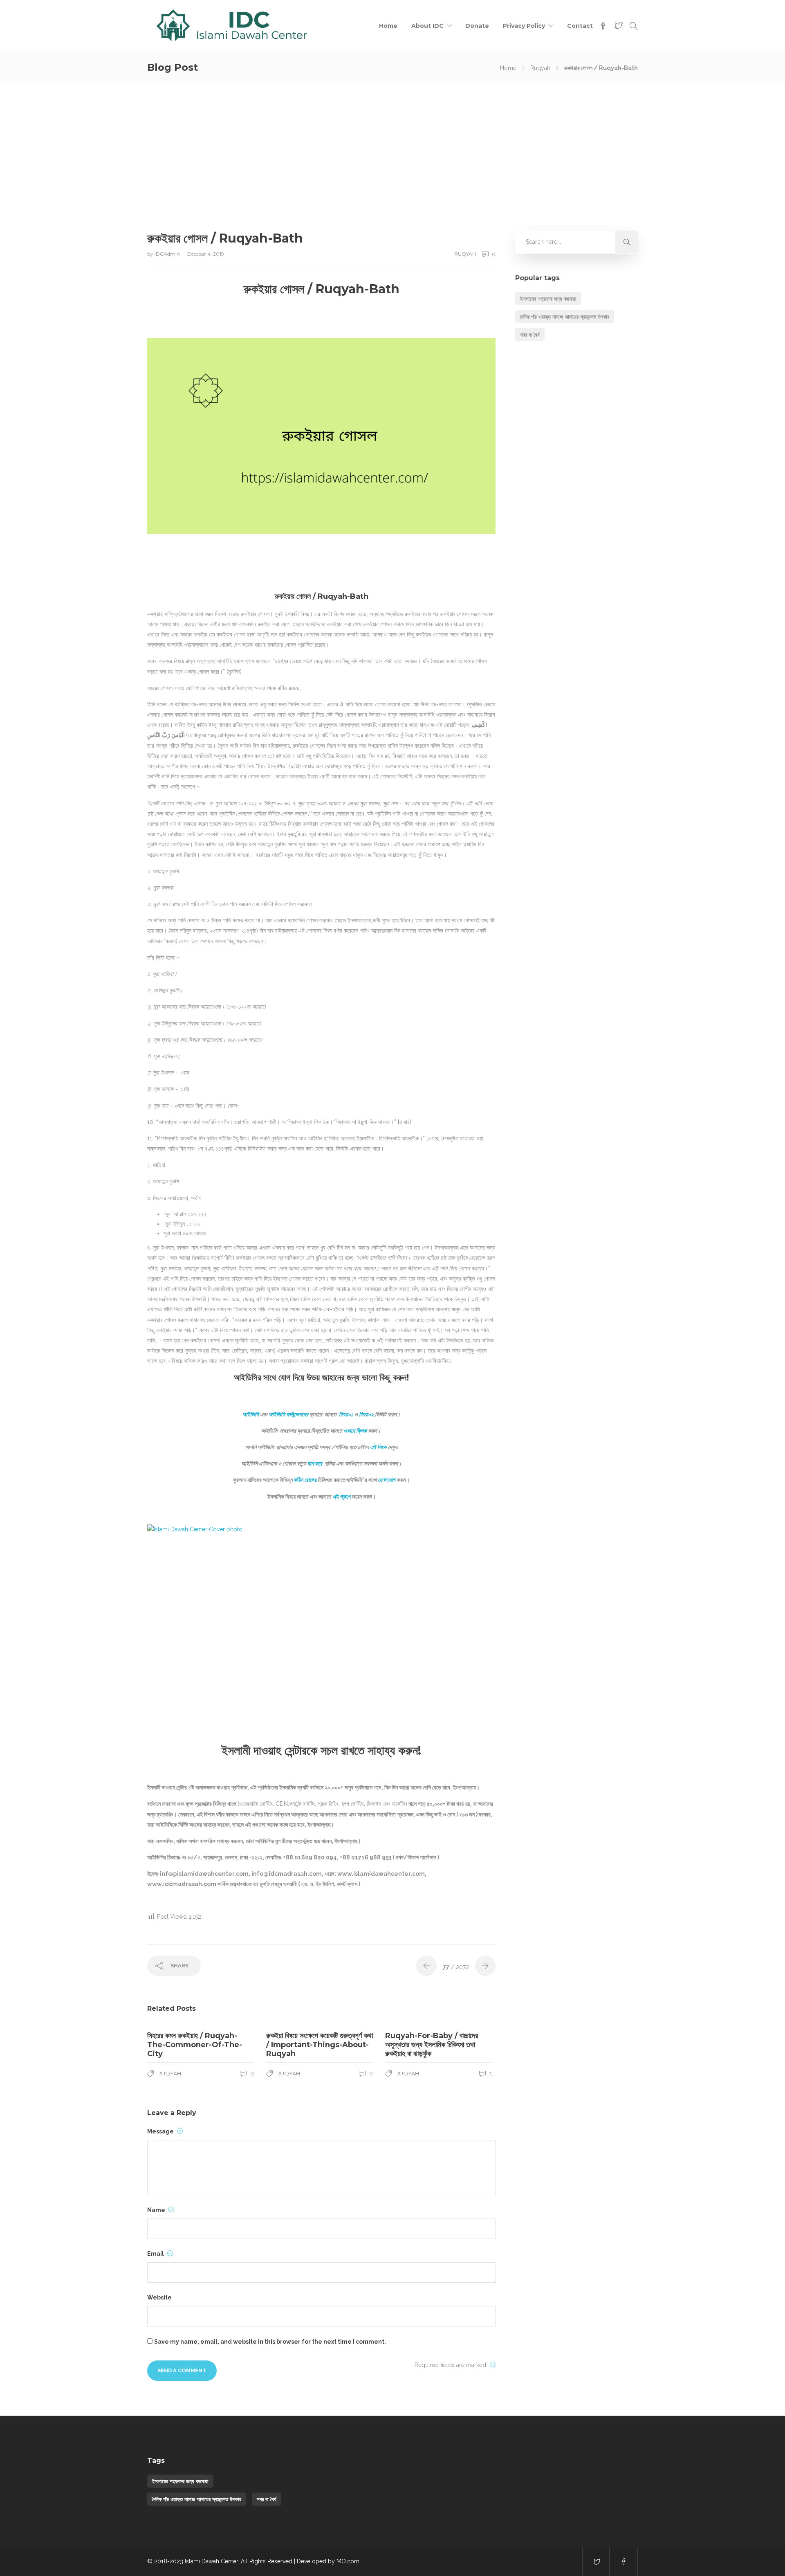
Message (161, 2131)
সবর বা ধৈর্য (530, 335)
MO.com (348, 2561)
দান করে (315, 1463)
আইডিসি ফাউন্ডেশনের (288, 1414)
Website (159, 2297)
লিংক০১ (346, 1414)
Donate (477, 26)
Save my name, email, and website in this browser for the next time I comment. (270, 2342)
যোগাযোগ (387, 1480)
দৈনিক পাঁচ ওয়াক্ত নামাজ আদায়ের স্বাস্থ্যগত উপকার (565, 317)
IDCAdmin (168, 254)
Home (388, 26)
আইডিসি (251, 1414)
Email (156, 2254)
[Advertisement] (392, 145)
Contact (580, 26)
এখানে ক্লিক (355, 1431)
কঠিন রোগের (305, 1480)
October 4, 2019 (205, 254)
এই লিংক (378, 1447)
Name (157, 2210)
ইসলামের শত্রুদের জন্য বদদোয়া (548, 299)
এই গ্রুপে (342, 1497)
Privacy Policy (524, 26)
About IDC (427, 26)
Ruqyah (540, 68)
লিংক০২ (366, 1414)
